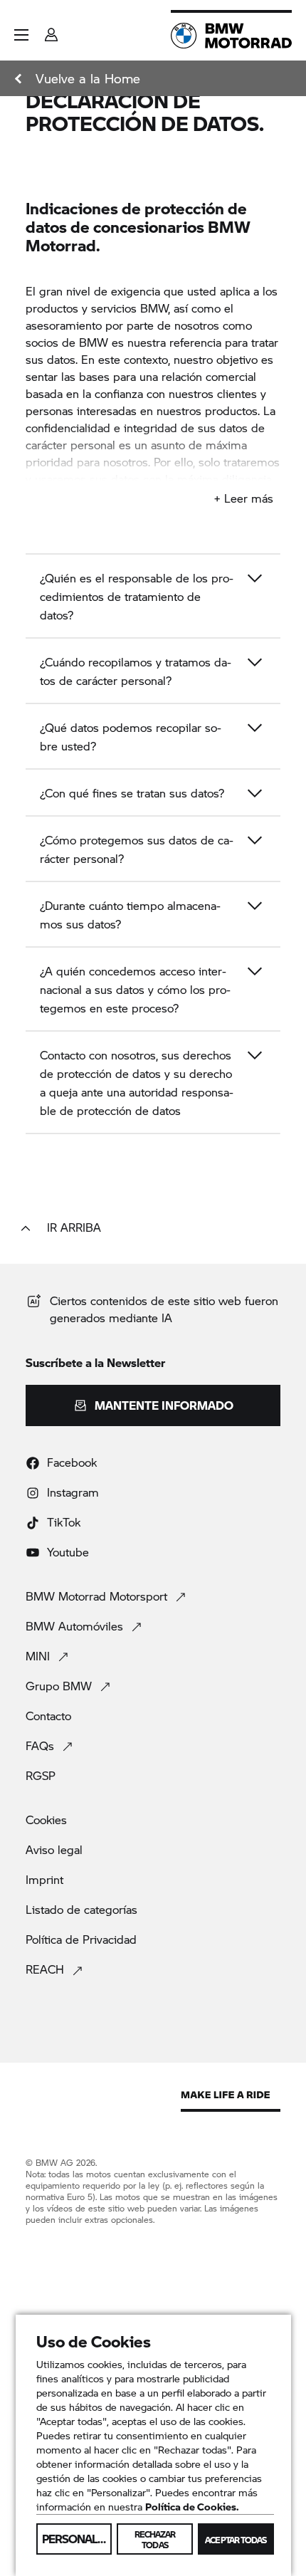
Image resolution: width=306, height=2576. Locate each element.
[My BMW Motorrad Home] (231, 36)
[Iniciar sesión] (51, 30)
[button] (21, 35)
